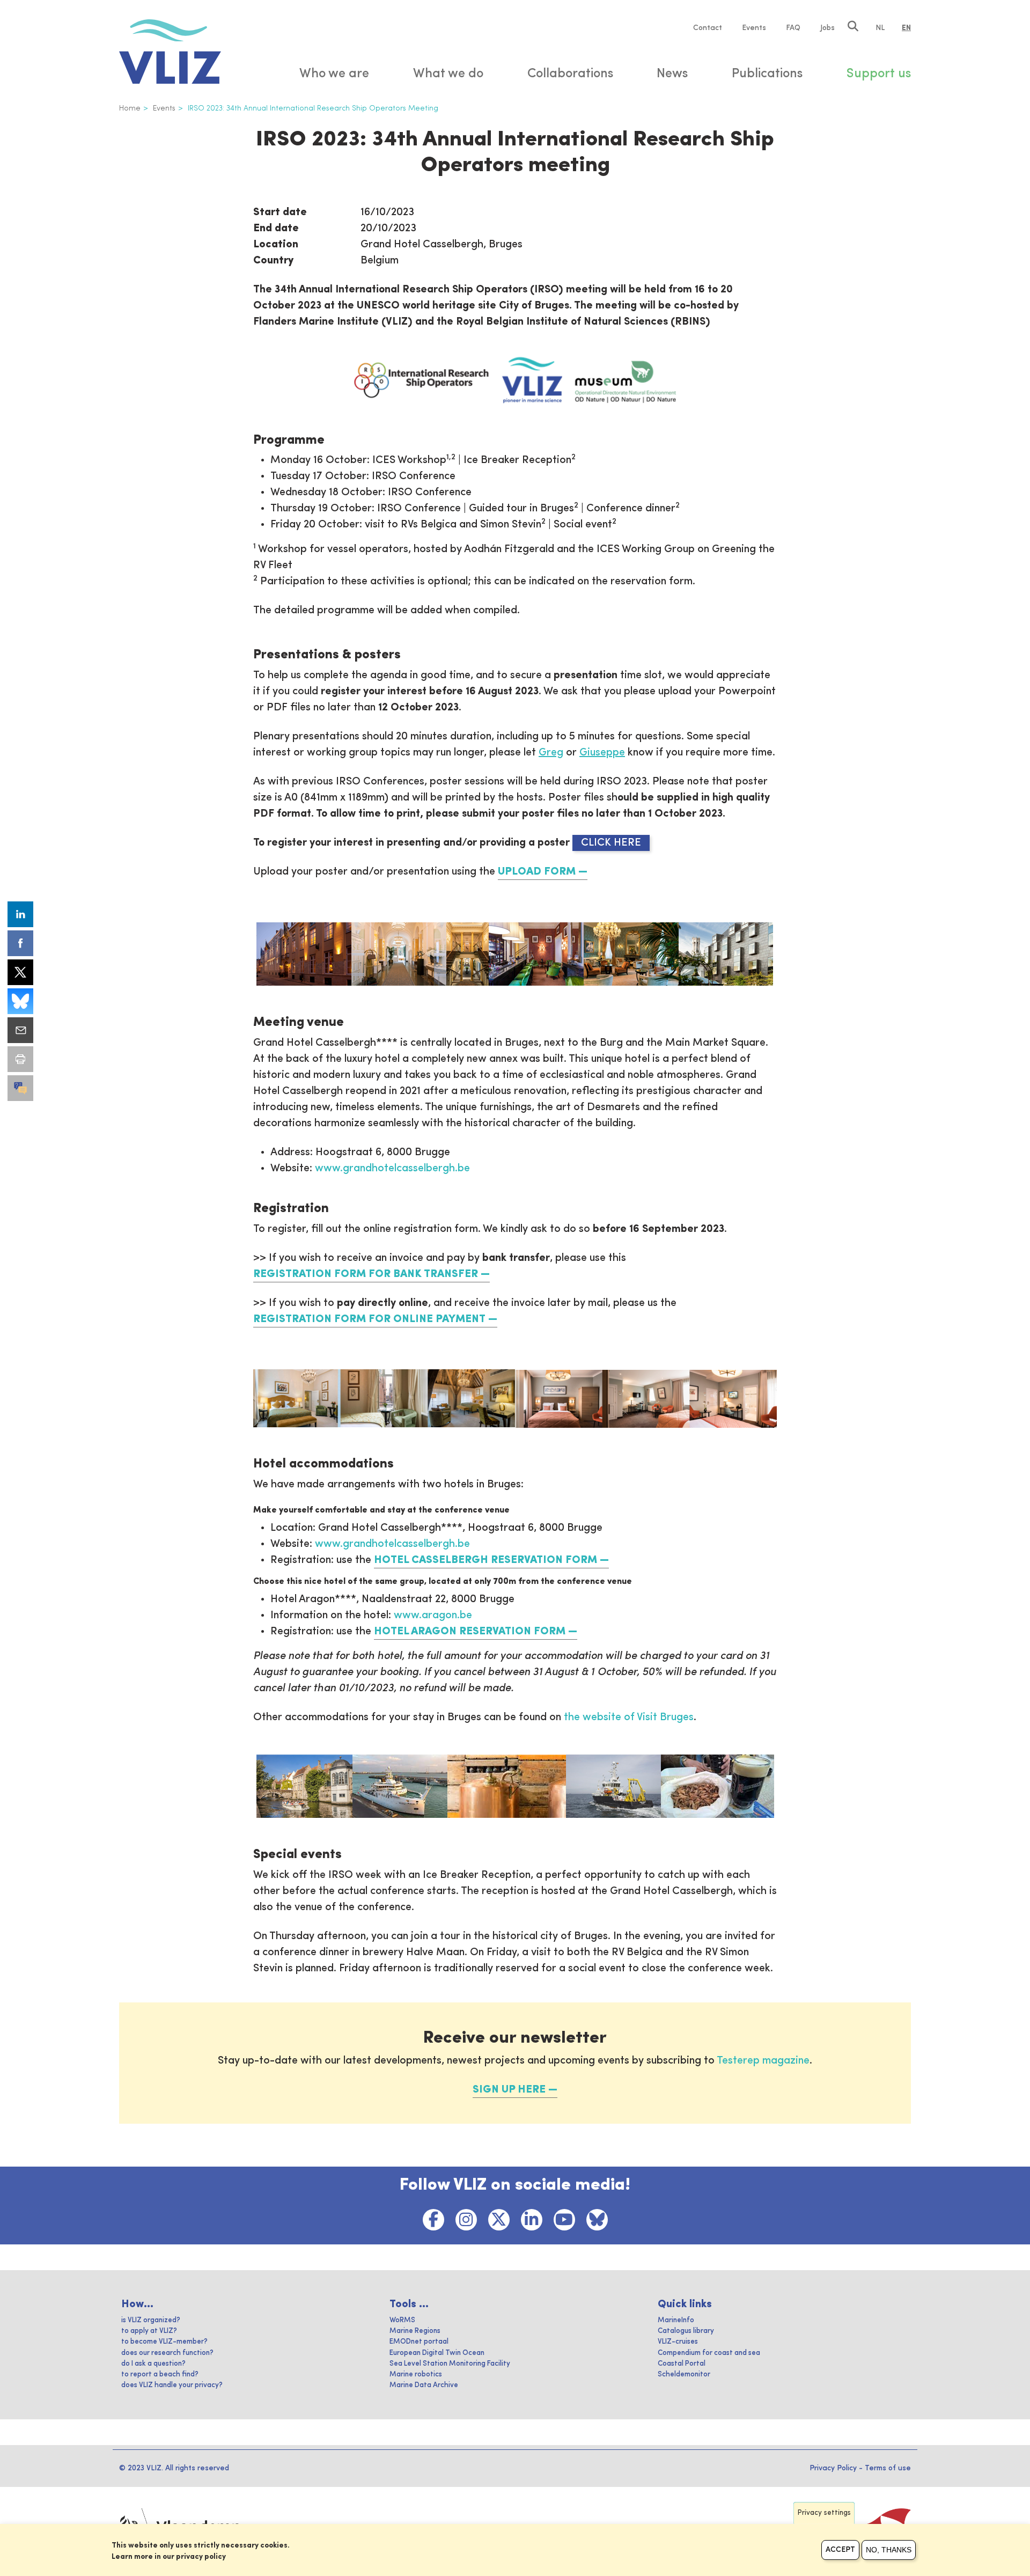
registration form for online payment (369, 1319)
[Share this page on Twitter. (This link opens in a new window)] (20, 972)
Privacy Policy (833, 2468)
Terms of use (888, 2468)
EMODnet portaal (419, 2342)
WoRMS (402, 2320)
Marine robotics (416, 2375)
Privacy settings (824, 2513)
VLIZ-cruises (678, 2342)
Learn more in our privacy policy (169, 2557)
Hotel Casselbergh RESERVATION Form (485, 1560)
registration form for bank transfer (366, 1274)
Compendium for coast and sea (709, 2353)
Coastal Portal (682, 2364)
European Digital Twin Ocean (437, 2353)
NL (880, 28)
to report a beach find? (160, 2375)
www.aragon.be (433, 1616)
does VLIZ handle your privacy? (172, 2385)
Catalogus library (686, 2331)
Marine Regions (415, 2331)
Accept (840, 2550)
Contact (708, 28)
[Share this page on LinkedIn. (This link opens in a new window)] (20, 914)
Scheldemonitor (684, 2375)
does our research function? (167, 2353)
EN (906, 28)
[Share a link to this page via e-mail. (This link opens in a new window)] (20, 1030)
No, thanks (889, 2550)
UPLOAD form (537, 872)
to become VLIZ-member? (164, 2342)
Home (130, 108)
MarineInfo (676, 2320)
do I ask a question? (153, 2364)
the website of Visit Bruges (629, 1718)
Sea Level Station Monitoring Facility (450, 2364)
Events (754, 28)
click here (611, 843)
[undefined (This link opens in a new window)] (20, 1088)
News (672, 74)
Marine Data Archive (424, 2385)
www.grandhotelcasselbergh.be (392, 1169)
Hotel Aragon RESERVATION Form (470, 1632)
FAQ (793, 28)
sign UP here (509, 2090)
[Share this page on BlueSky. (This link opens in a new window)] (20, 1001)
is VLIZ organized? (151, 2320)
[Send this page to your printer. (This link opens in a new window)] (20, 1059)
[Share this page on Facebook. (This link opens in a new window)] (20, 943)
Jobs (827, 28)
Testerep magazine (763, 2061)
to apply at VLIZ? (149, 2331)
